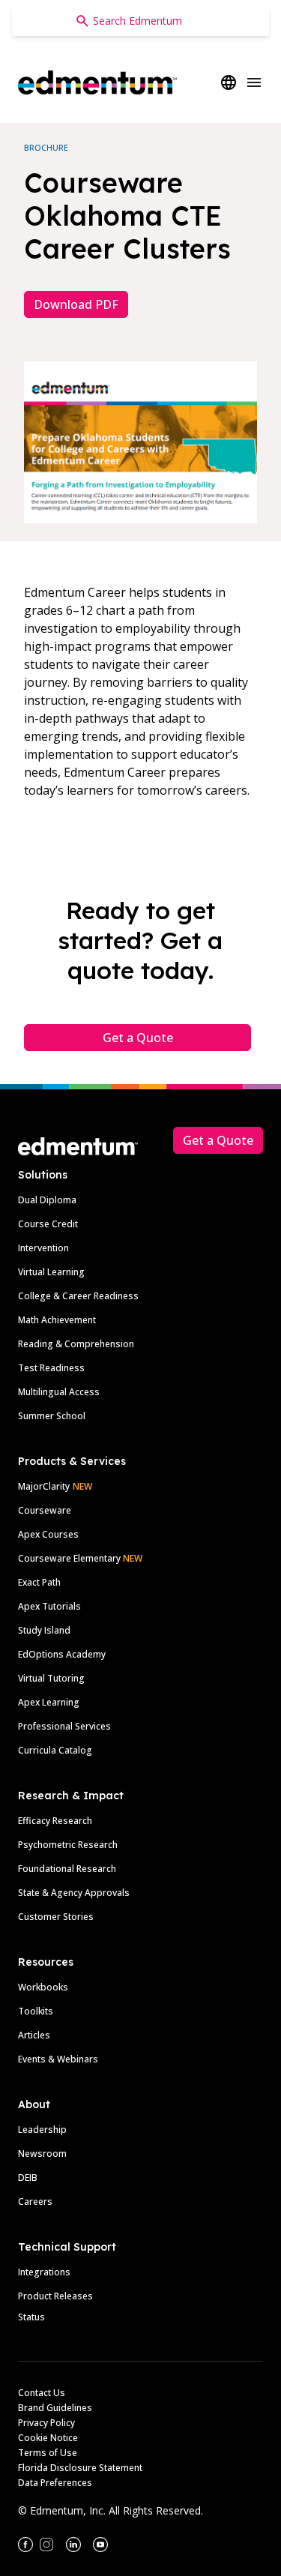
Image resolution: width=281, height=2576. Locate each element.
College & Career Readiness (78, 1296)
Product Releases (55, 2296)
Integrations (44, 2272)
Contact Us (42, 2393)
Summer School (52, 1416)
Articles (34, 2035)
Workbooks (43, 1987)
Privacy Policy (46, 2423)
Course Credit (48, 1224)
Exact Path (39, 1582)
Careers (35, 2202)
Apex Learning (49, 1702)
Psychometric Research (68, 1845)
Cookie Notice (48, 2438)
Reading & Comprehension (76, 1344)
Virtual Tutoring (51, 1678)
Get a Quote (138, 1038)
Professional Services (64, 1726)
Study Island (44, 1630)
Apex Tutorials (49, 1606)
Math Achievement (57, 1320)
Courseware (45, 1510)
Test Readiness (51, 1368)
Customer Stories (56, 1917)
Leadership (42, 2130)
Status (31, 2317)
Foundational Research (67, 1869)
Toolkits (36, 2011)
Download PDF (76, 304)
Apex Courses (48, 1534)
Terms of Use (48, 2453)
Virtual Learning (51, 1272)
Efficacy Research (55, 1821)
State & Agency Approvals (74, 1893)
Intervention (43, 1248)
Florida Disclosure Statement (80, 2468)
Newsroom (42, 2154)
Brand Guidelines (55, 2408)
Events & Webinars (58, 2059)
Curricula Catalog (55, 1750)
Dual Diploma (47, 1200)
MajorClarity (44, 1486)
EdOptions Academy (62, 1654)
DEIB (28, 2178)
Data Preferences (55, 2483)
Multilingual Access (59, 1392)
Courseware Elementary (80, 1558)
